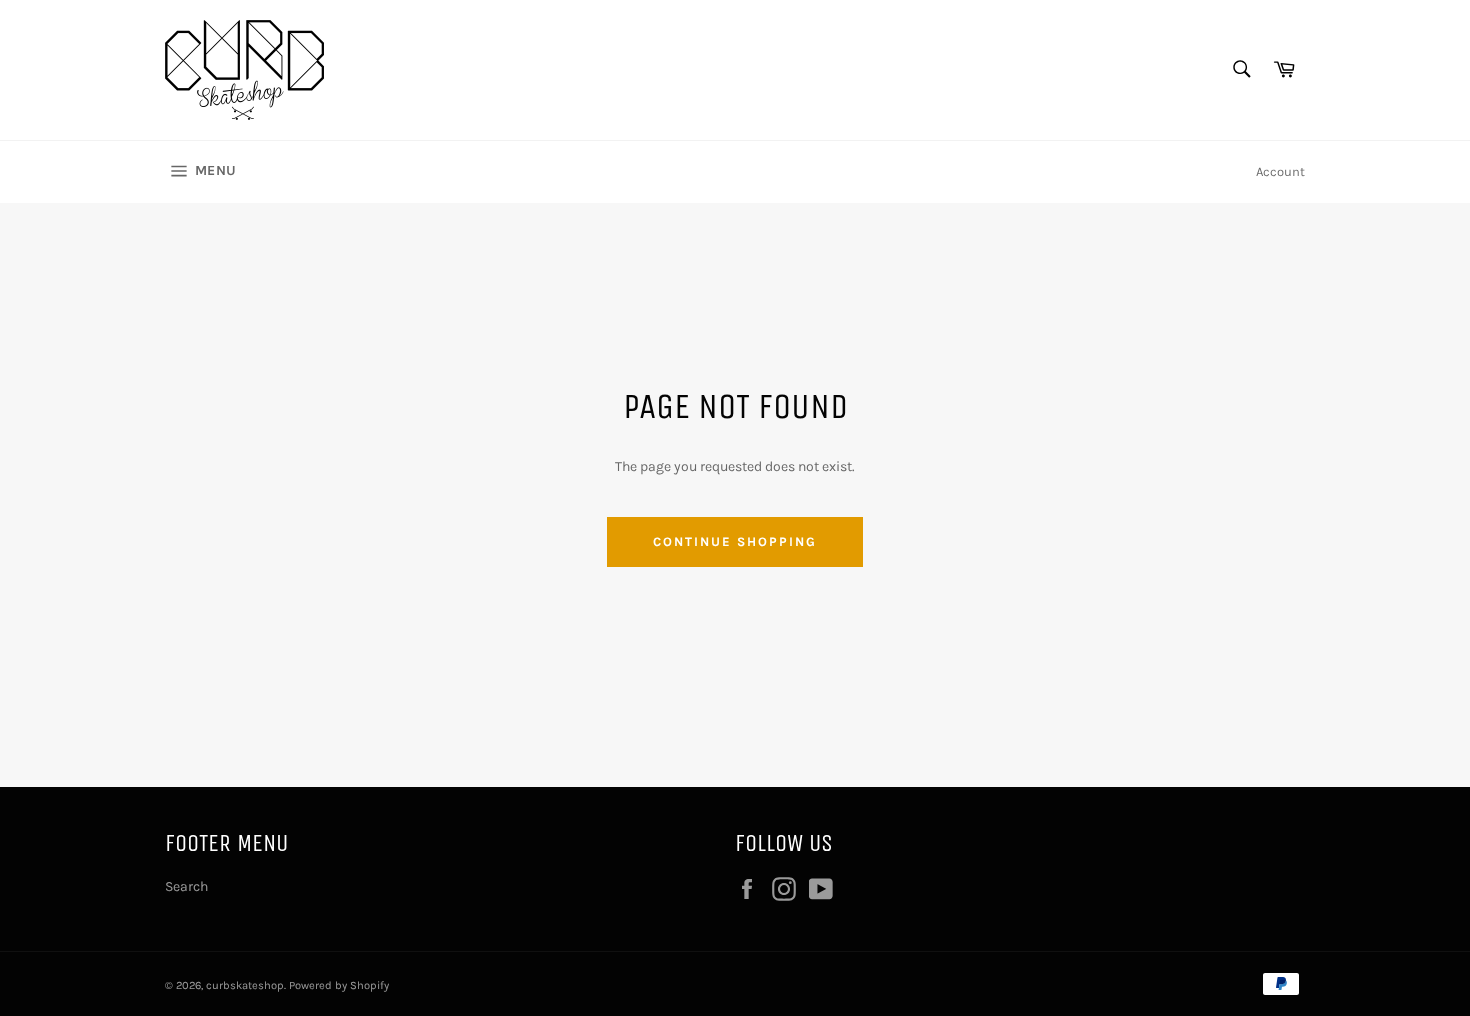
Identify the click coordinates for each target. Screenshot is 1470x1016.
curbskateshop (245, 985)
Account (1280, 171)
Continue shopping (734, 541)
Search (186, 886)
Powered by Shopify (339, 985)
